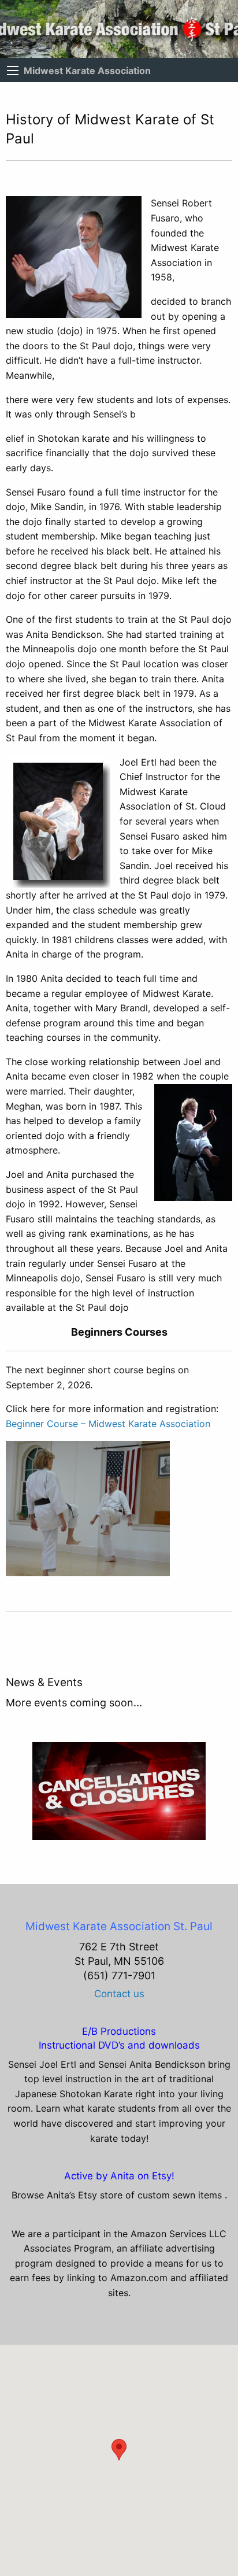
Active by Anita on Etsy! (119, 2176)
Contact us (119, 1994)
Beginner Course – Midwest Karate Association (108, 1424)
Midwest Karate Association (87, 71)
